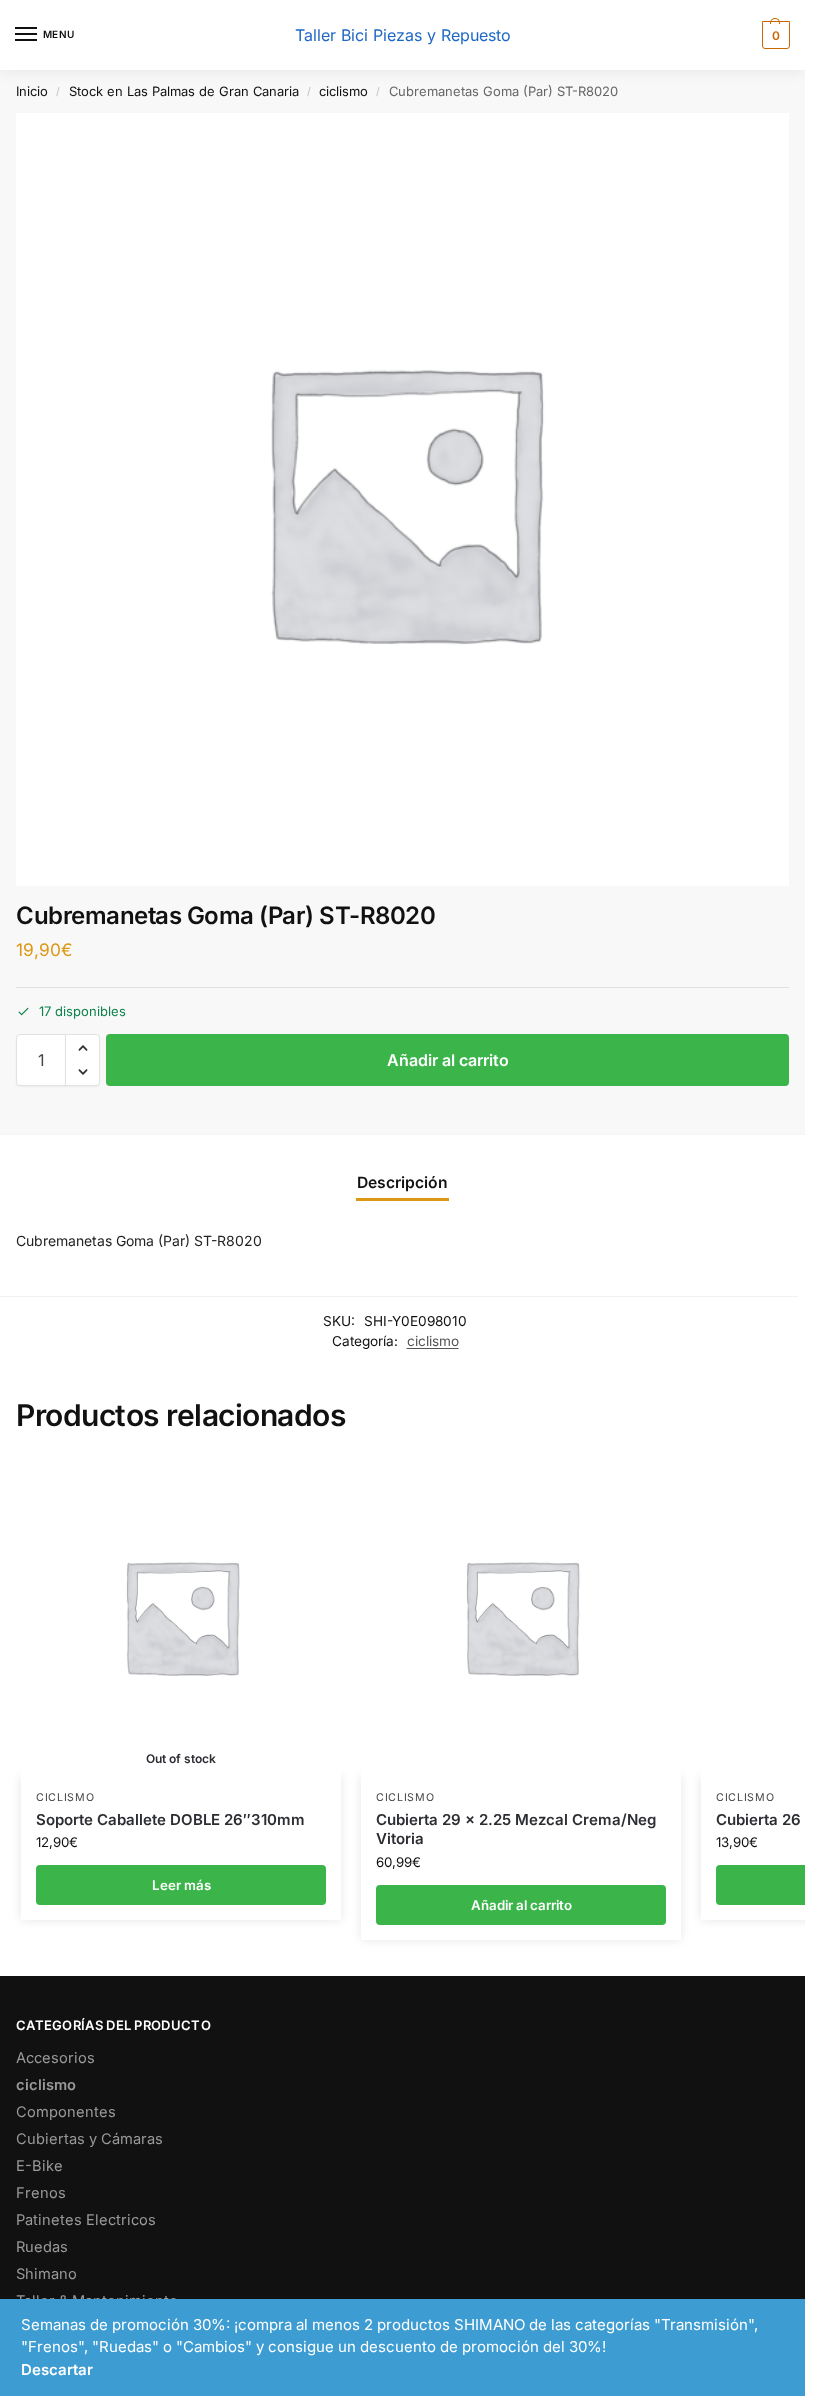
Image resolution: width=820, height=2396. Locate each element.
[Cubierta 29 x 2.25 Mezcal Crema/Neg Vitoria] (521, 1616)
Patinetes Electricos (86, 2220)
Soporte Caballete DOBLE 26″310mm (170, 1819)
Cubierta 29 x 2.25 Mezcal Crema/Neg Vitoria (516, 1829)
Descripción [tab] (402, 1182)
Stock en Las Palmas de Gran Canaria (184, 91)
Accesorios (55, 2058)
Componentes (66, 2112)
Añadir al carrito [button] (521, 1905)
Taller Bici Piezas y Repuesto (403, 35)
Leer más (181, 1885)
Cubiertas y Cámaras (89, 2139)
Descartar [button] (57, 2369)
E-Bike (39, 2166)
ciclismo (343, 91)
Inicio (32, 91)
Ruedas (42, 2247)
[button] (773, 35)
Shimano (46, 2274)
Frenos (41, 2193)
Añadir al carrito (448, 1060)
